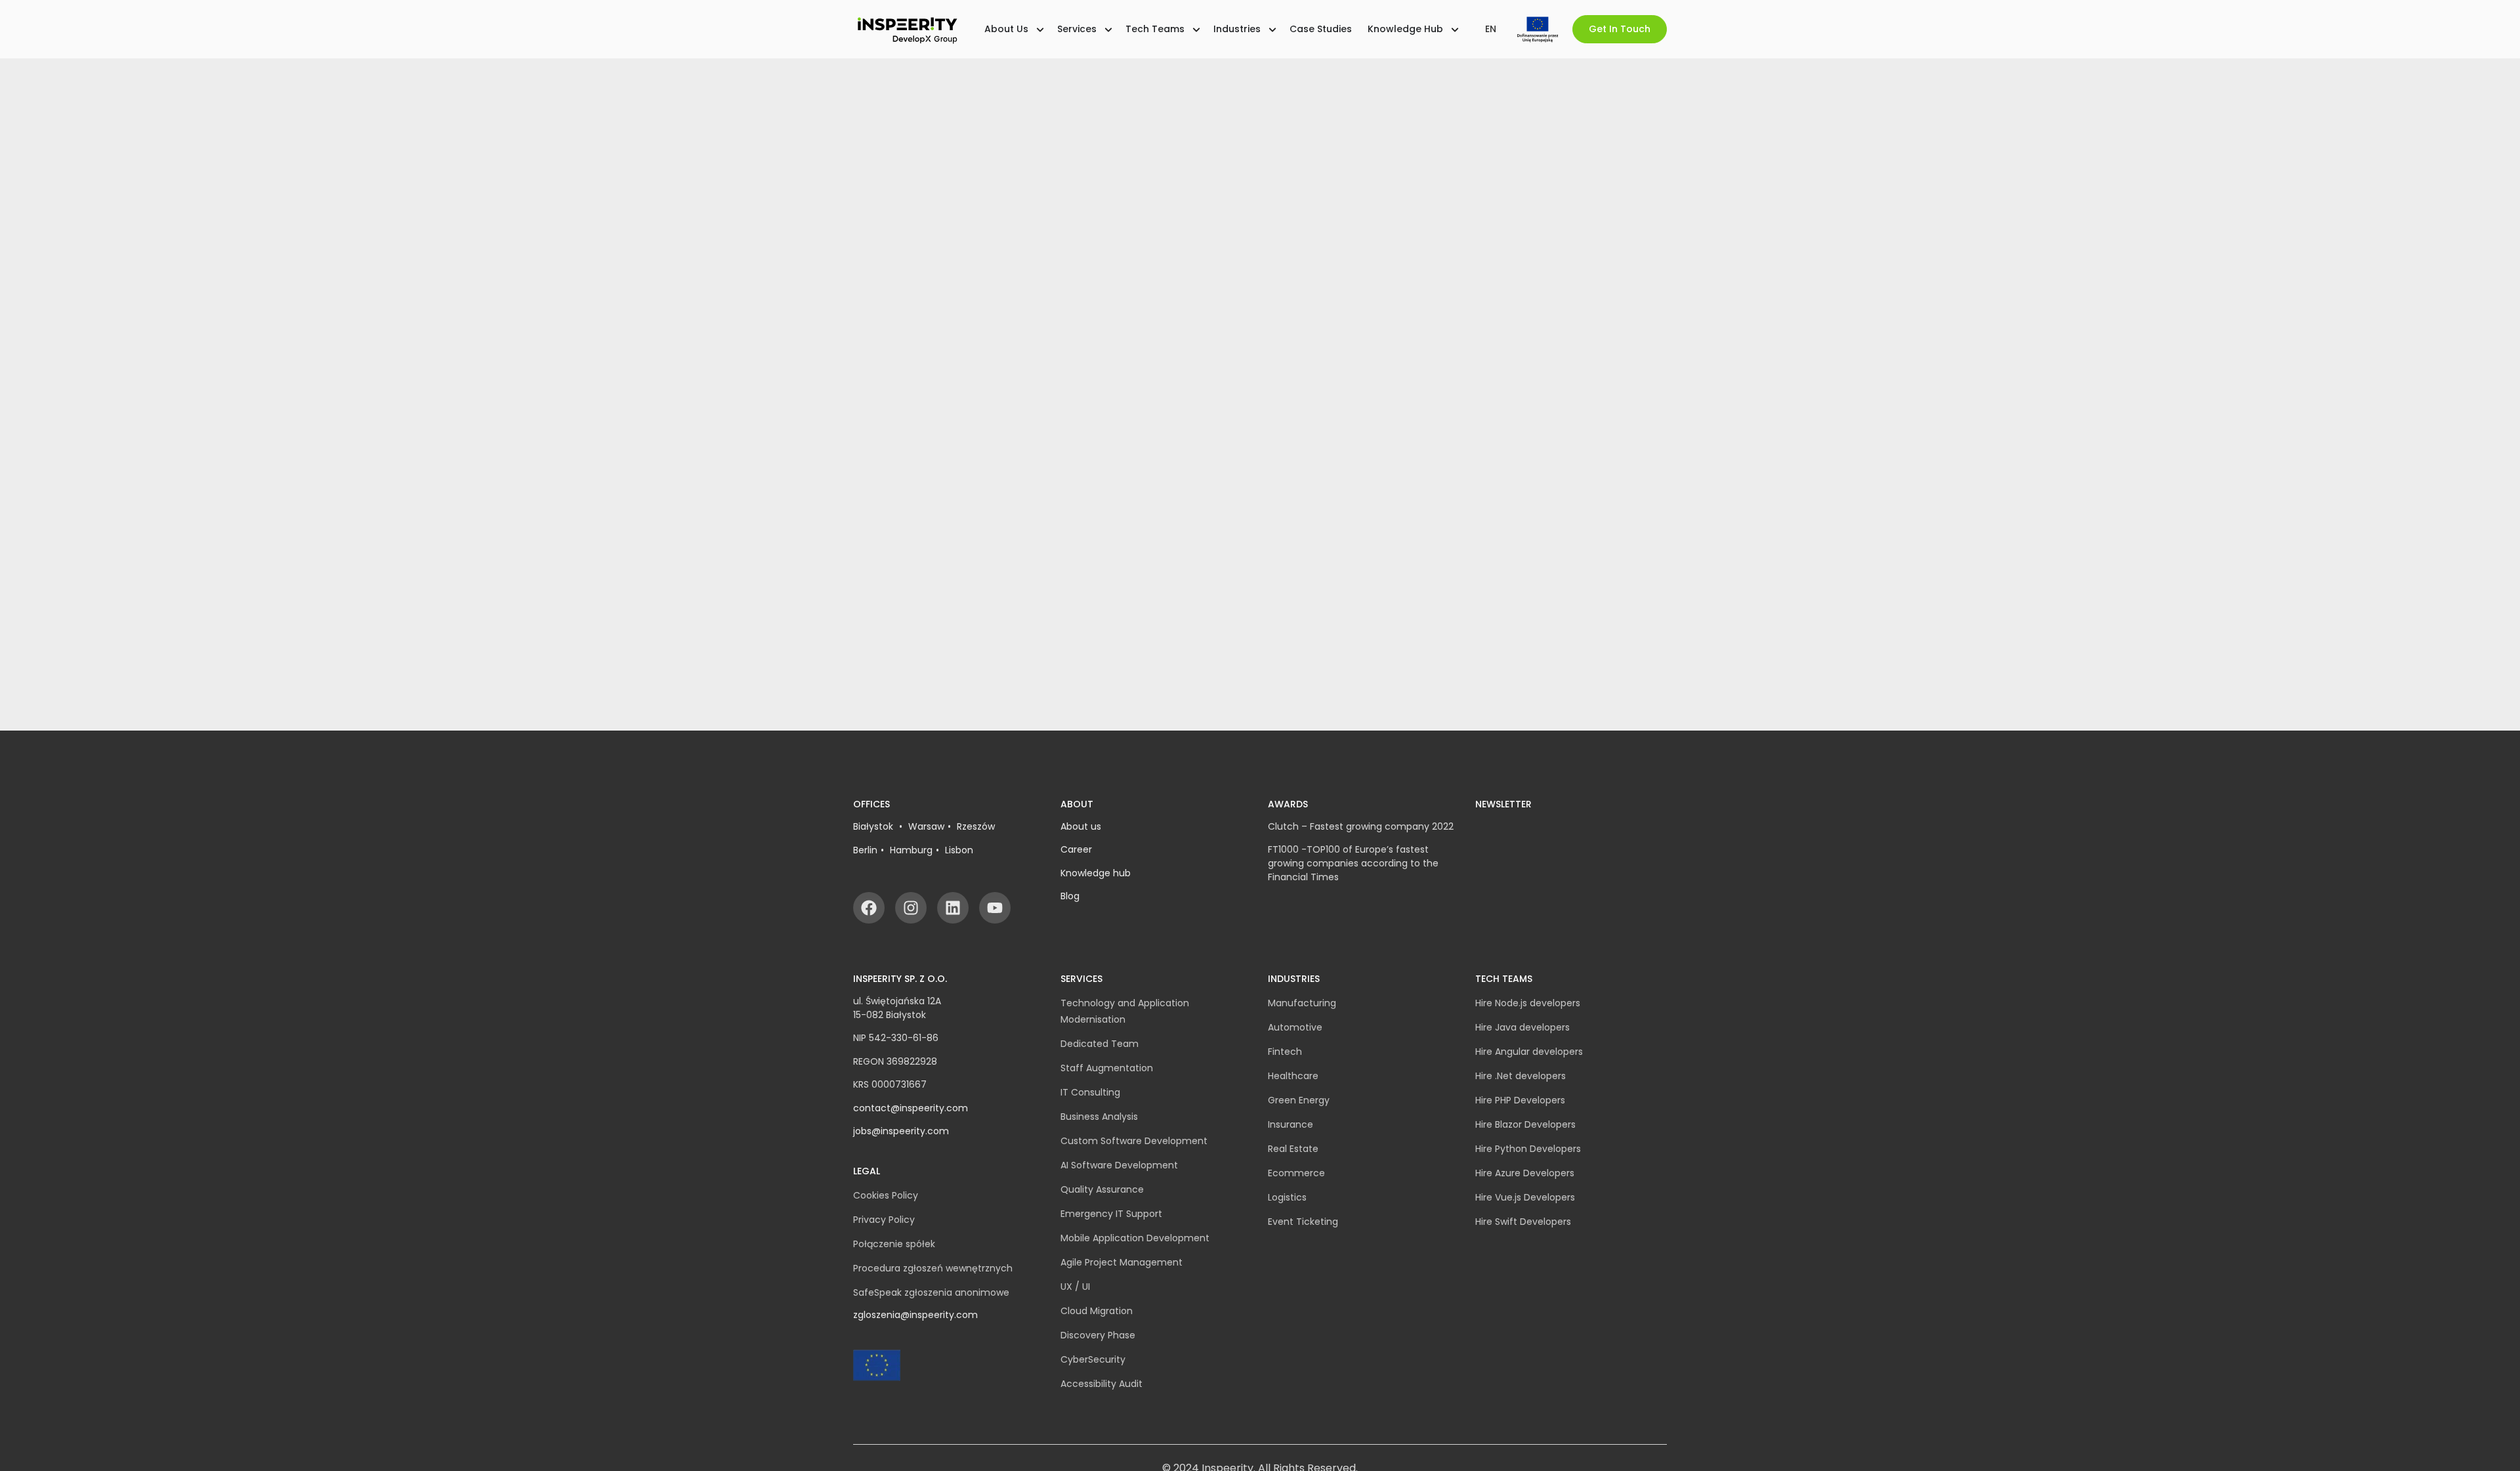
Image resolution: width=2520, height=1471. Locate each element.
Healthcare (1293, 1076)
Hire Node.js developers (1528, 1003)
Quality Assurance (1102, 1189)
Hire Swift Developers (1523, 1222)
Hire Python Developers (1528, 1149)
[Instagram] (911, 908)
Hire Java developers (1522, 1027)
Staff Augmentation (1107, 1068)
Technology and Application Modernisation (1125, 1011)
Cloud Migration (1097, 1311)
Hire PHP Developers (1520, 1100)
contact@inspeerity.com (911, 1108)
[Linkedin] (953, 908)
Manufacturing (1302, 1003)
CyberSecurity (1093, 1359)
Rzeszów (976, 826)
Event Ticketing (1303, 1222)
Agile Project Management (1122, 1262)
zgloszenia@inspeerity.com (915, 1315)
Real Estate (1293, 1149)
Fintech (1285, 1052)
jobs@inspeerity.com (901, 1131)
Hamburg (911, 850)
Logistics (1287, 1197)
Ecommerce (1296, 1173)
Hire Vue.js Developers (1525, 1197)
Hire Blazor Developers (1525, 1124)
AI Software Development (1119, 1165)
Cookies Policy (886, 1195)
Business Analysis (1099, 1117)
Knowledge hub (1096, 873)
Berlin (865, 850)
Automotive (1295, 1027)
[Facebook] (869, 908)
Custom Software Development (1134, 1141)
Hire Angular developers (1529, 1052)
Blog (1070, 896)
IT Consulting (1090, 1092)
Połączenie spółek (894, 1244)
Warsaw (926, 826)
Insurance (1291, 1124)
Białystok (874, 826)
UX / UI (1075, 1287)
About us (1081, 826)
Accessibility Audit (1102, 1384)
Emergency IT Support (1111, 1214)
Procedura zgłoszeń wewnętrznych (933, 1268)
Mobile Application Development (1135, 1238)
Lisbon (959, 850)
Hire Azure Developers (1525, 1173)
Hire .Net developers (1521, 1076)
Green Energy (1299, 1100)
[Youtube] (995, 908)
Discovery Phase (1098, 1335)
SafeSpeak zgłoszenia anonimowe (931, 1292)
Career (1076, 849)
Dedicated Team (1100, 1044)
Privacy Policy (884, 1220)
